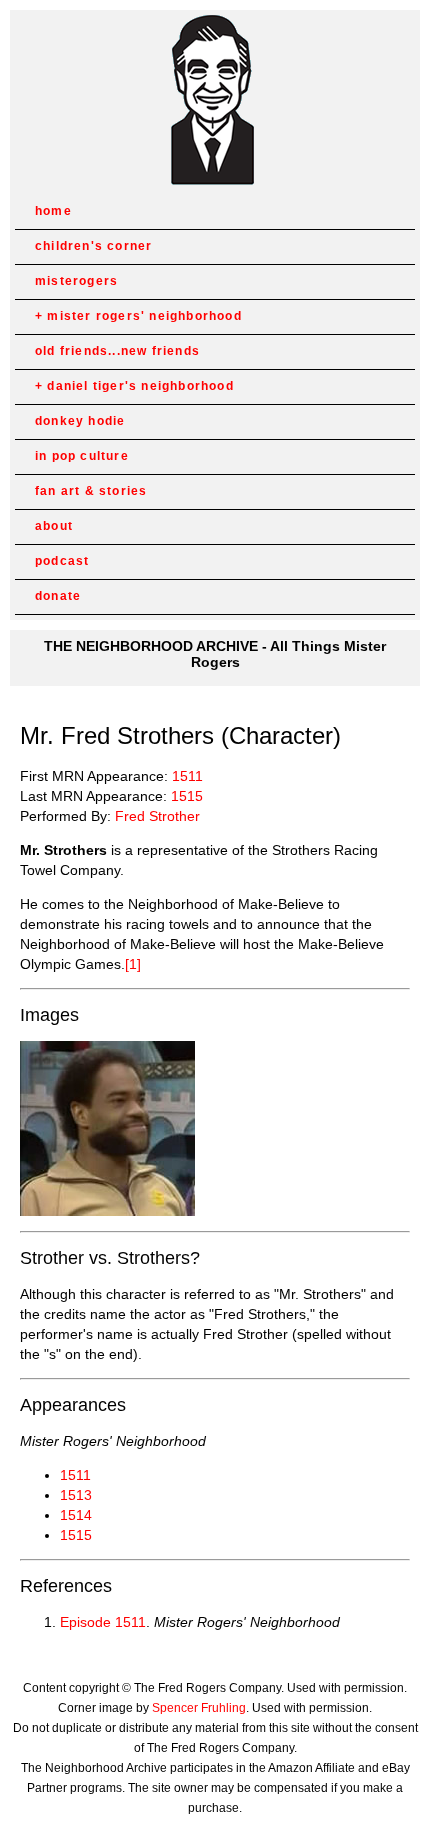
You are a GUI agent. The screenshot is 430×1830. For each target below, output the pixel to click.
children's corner (93, 246)
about (54, 526)
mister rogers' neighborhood (144, 316)
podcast (62, 561)
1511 (187, 776)
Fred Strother (157, 816)
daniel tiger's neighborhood (140, 386)
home (53, 211)
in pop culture (82, 456)
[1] (133, 964)
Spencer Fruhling (199, 1708)
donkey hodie (80, 421)
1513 (76, 1495)
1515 (187, 796)
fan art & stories (91, 491)
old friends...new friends (117, 351)
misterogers (76, 281)
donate (58, 596)
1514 (76, 1515)
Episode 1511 (103, 1622)
